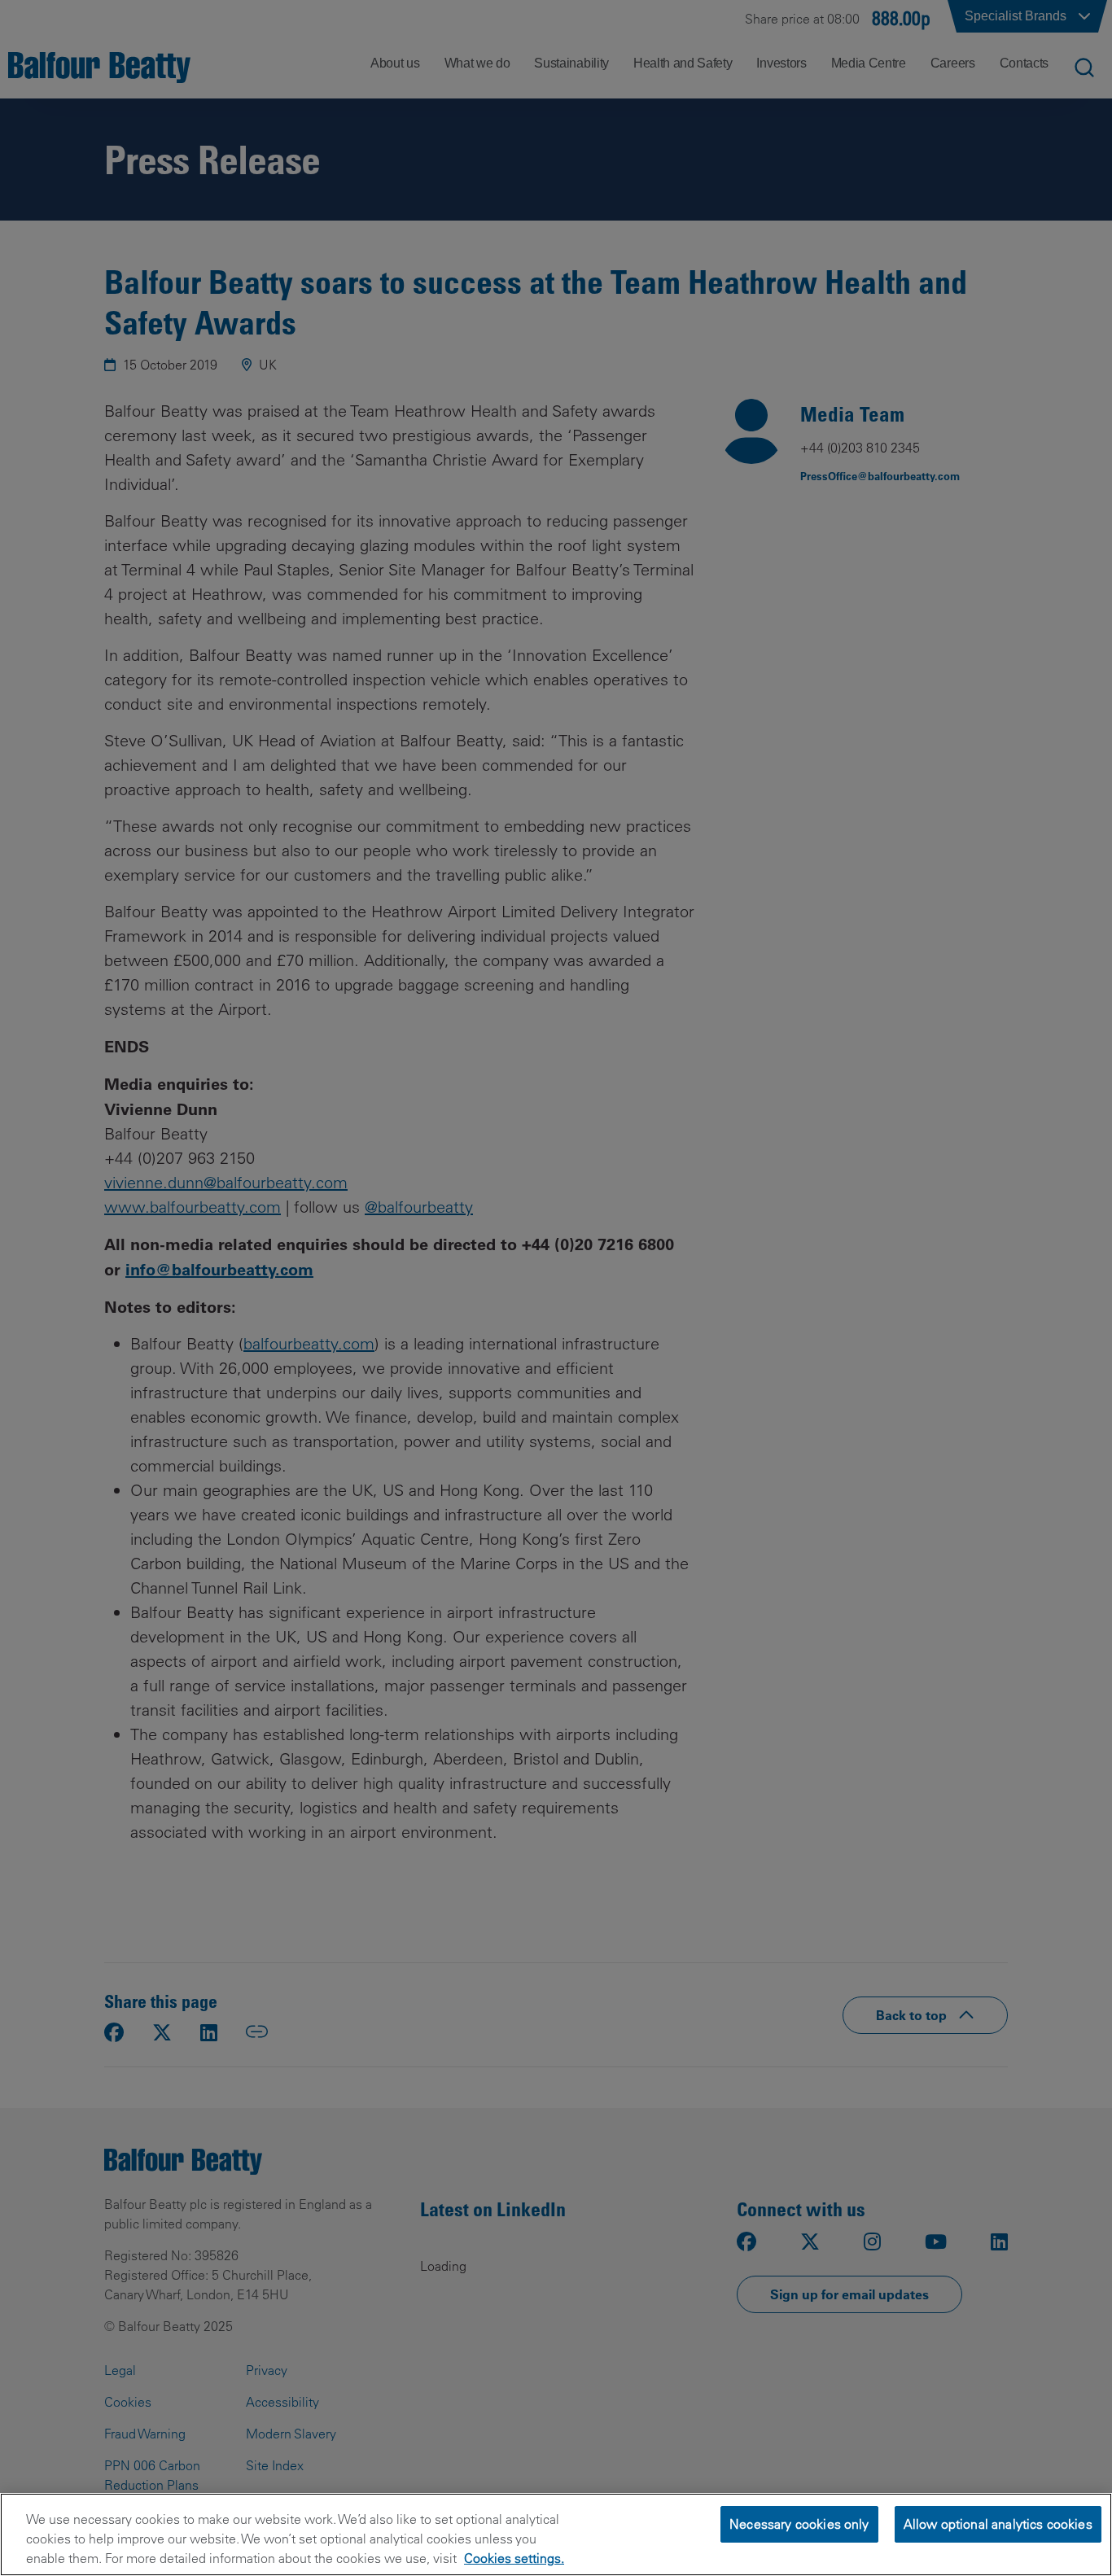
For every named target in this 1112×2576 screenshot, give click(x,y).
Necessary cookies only (799, 2524)
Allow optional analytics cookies (998, 2524)
